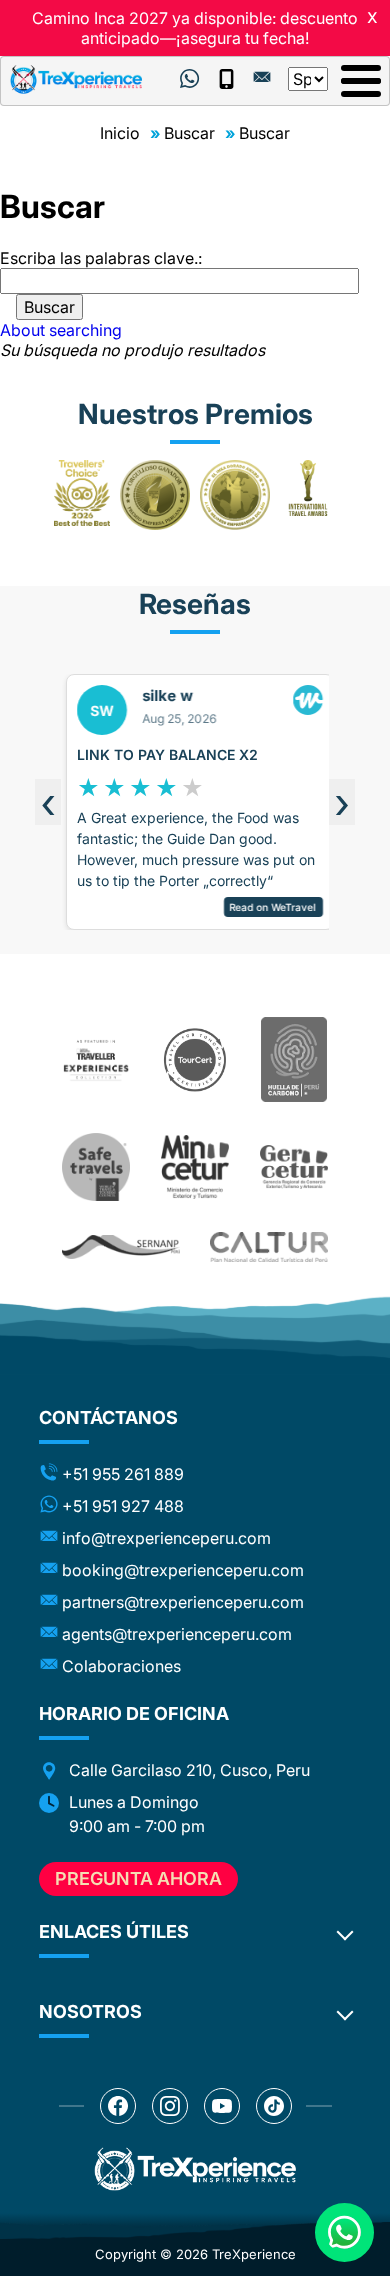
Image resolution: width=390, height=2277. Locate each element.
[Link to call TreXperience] (226, 79)
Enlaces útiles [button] (114, 1931)
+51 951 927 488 (123, 1506)
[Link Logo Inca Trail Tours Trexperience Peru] (76, 79)
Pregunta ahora (138, 1878)
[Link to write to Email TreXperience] (262, 77)
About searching (61, 330)
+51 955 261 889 (123, 1474)
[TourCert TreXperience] (195, 1060)
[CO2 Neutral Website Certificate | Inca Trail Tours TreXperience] (294, 1059)
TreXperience (254, 2254)
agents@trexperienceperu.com (177, 1634)
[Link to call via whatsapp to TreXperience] (190, 79)
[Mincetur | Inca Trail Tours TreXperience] (195, 1166)
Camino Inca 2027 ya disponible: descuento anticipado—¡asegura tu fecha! (195, 28)
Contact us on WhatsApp (344, 2232)
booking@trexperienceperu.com (183, 1570)
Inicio (120, 133)
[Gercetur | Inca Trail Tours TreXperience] (294, 1167)
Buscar (189, 133)
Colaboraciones (121, 1666)
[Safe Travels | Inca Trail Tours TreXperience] (96, 1167)
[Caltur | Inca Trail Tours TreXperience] (269, 1247)
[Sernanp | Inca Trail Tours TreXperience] (121, 1247)
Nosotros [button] (90, 2011)
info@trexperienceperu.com (166, 1538)
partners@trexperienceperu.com (183, 1602)
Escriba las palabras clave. (99, 258)
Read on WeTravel (268, 907)
